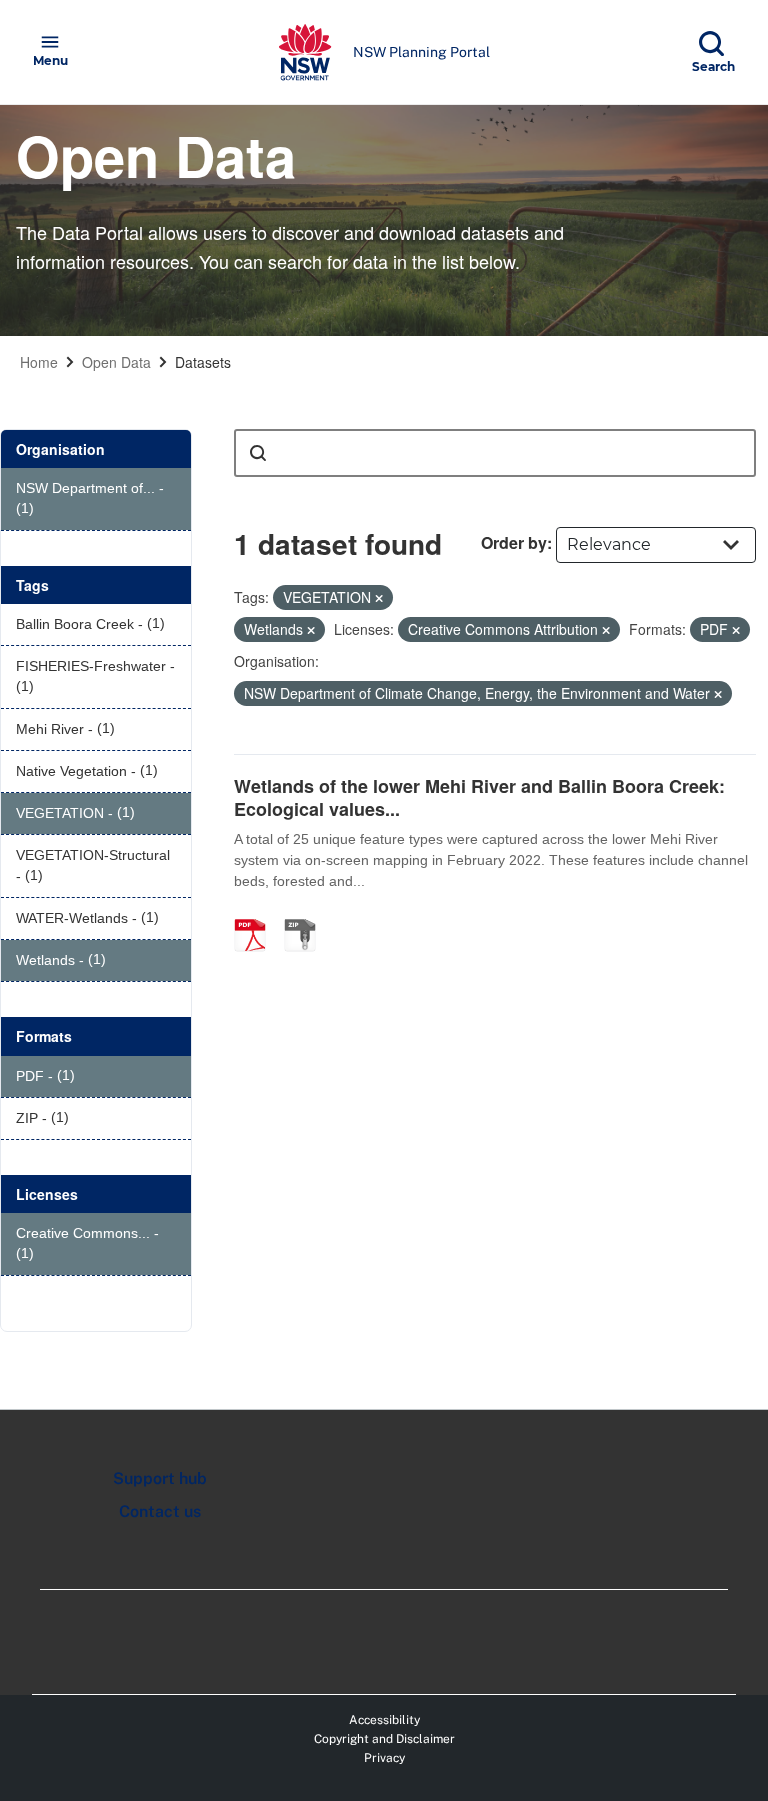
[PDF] (257, 914)
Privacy (384, 1758)
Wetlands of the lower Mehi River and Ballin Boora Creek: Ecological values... (479, 797)
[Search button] (258, 453)
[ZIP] (307, 914)
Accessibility (384, 1720)
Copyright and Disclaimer (384, 1739)
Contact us (160, 1511)
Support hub (160, 1478)
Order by (514, 542)
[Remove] (379, 598)
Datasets (203, 362)
